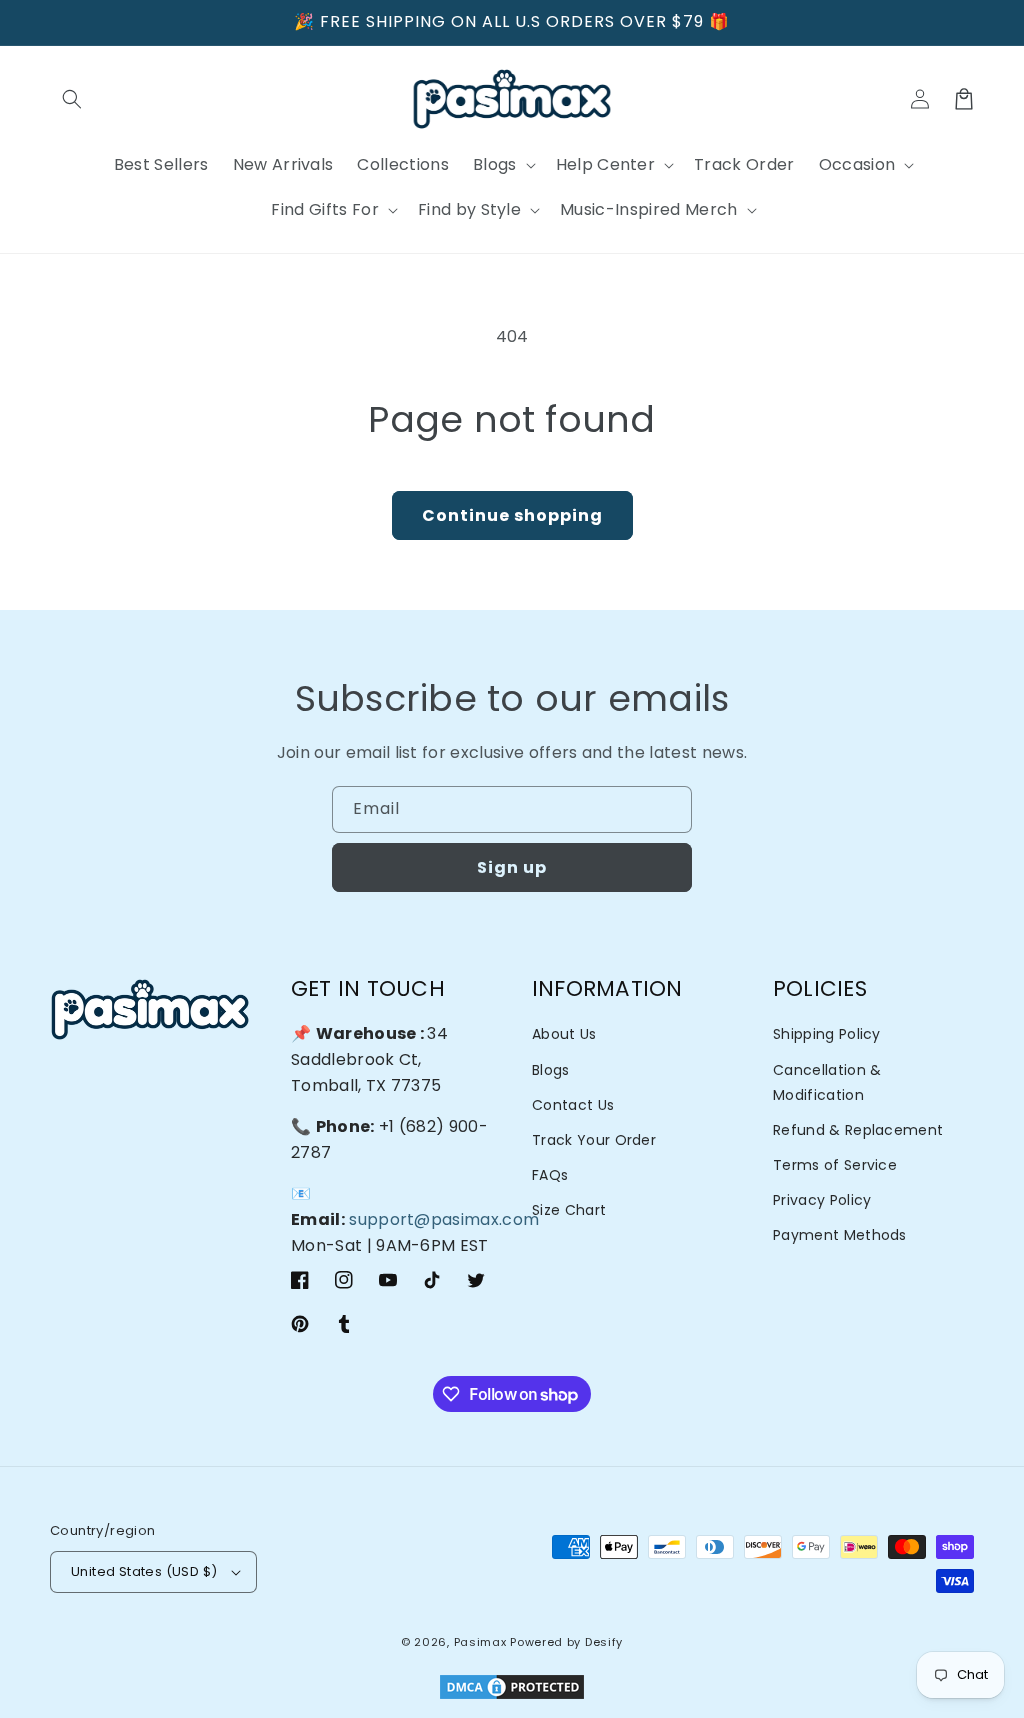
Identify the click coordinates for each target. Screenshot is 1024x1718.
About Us (564, 1034)
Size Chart (569, 1210)
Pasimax (480, 1642)
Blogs (551, 1070)
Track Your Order (594, 1140)
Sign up (512, 867)
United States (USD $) (144, 1571)
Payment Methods (840, 1235)
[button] (72, 99)
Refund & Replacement (858, 1130)
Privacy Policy (822, 1200)
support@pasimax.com (444, 1219)
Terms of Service (835, 1165)
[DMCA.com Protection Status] (512, 1688)
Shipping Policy (827, 1034)
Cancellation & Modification (827, 1082)
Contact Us (573, 1105)
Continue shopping (512, 515)
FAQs (550, 1175)
